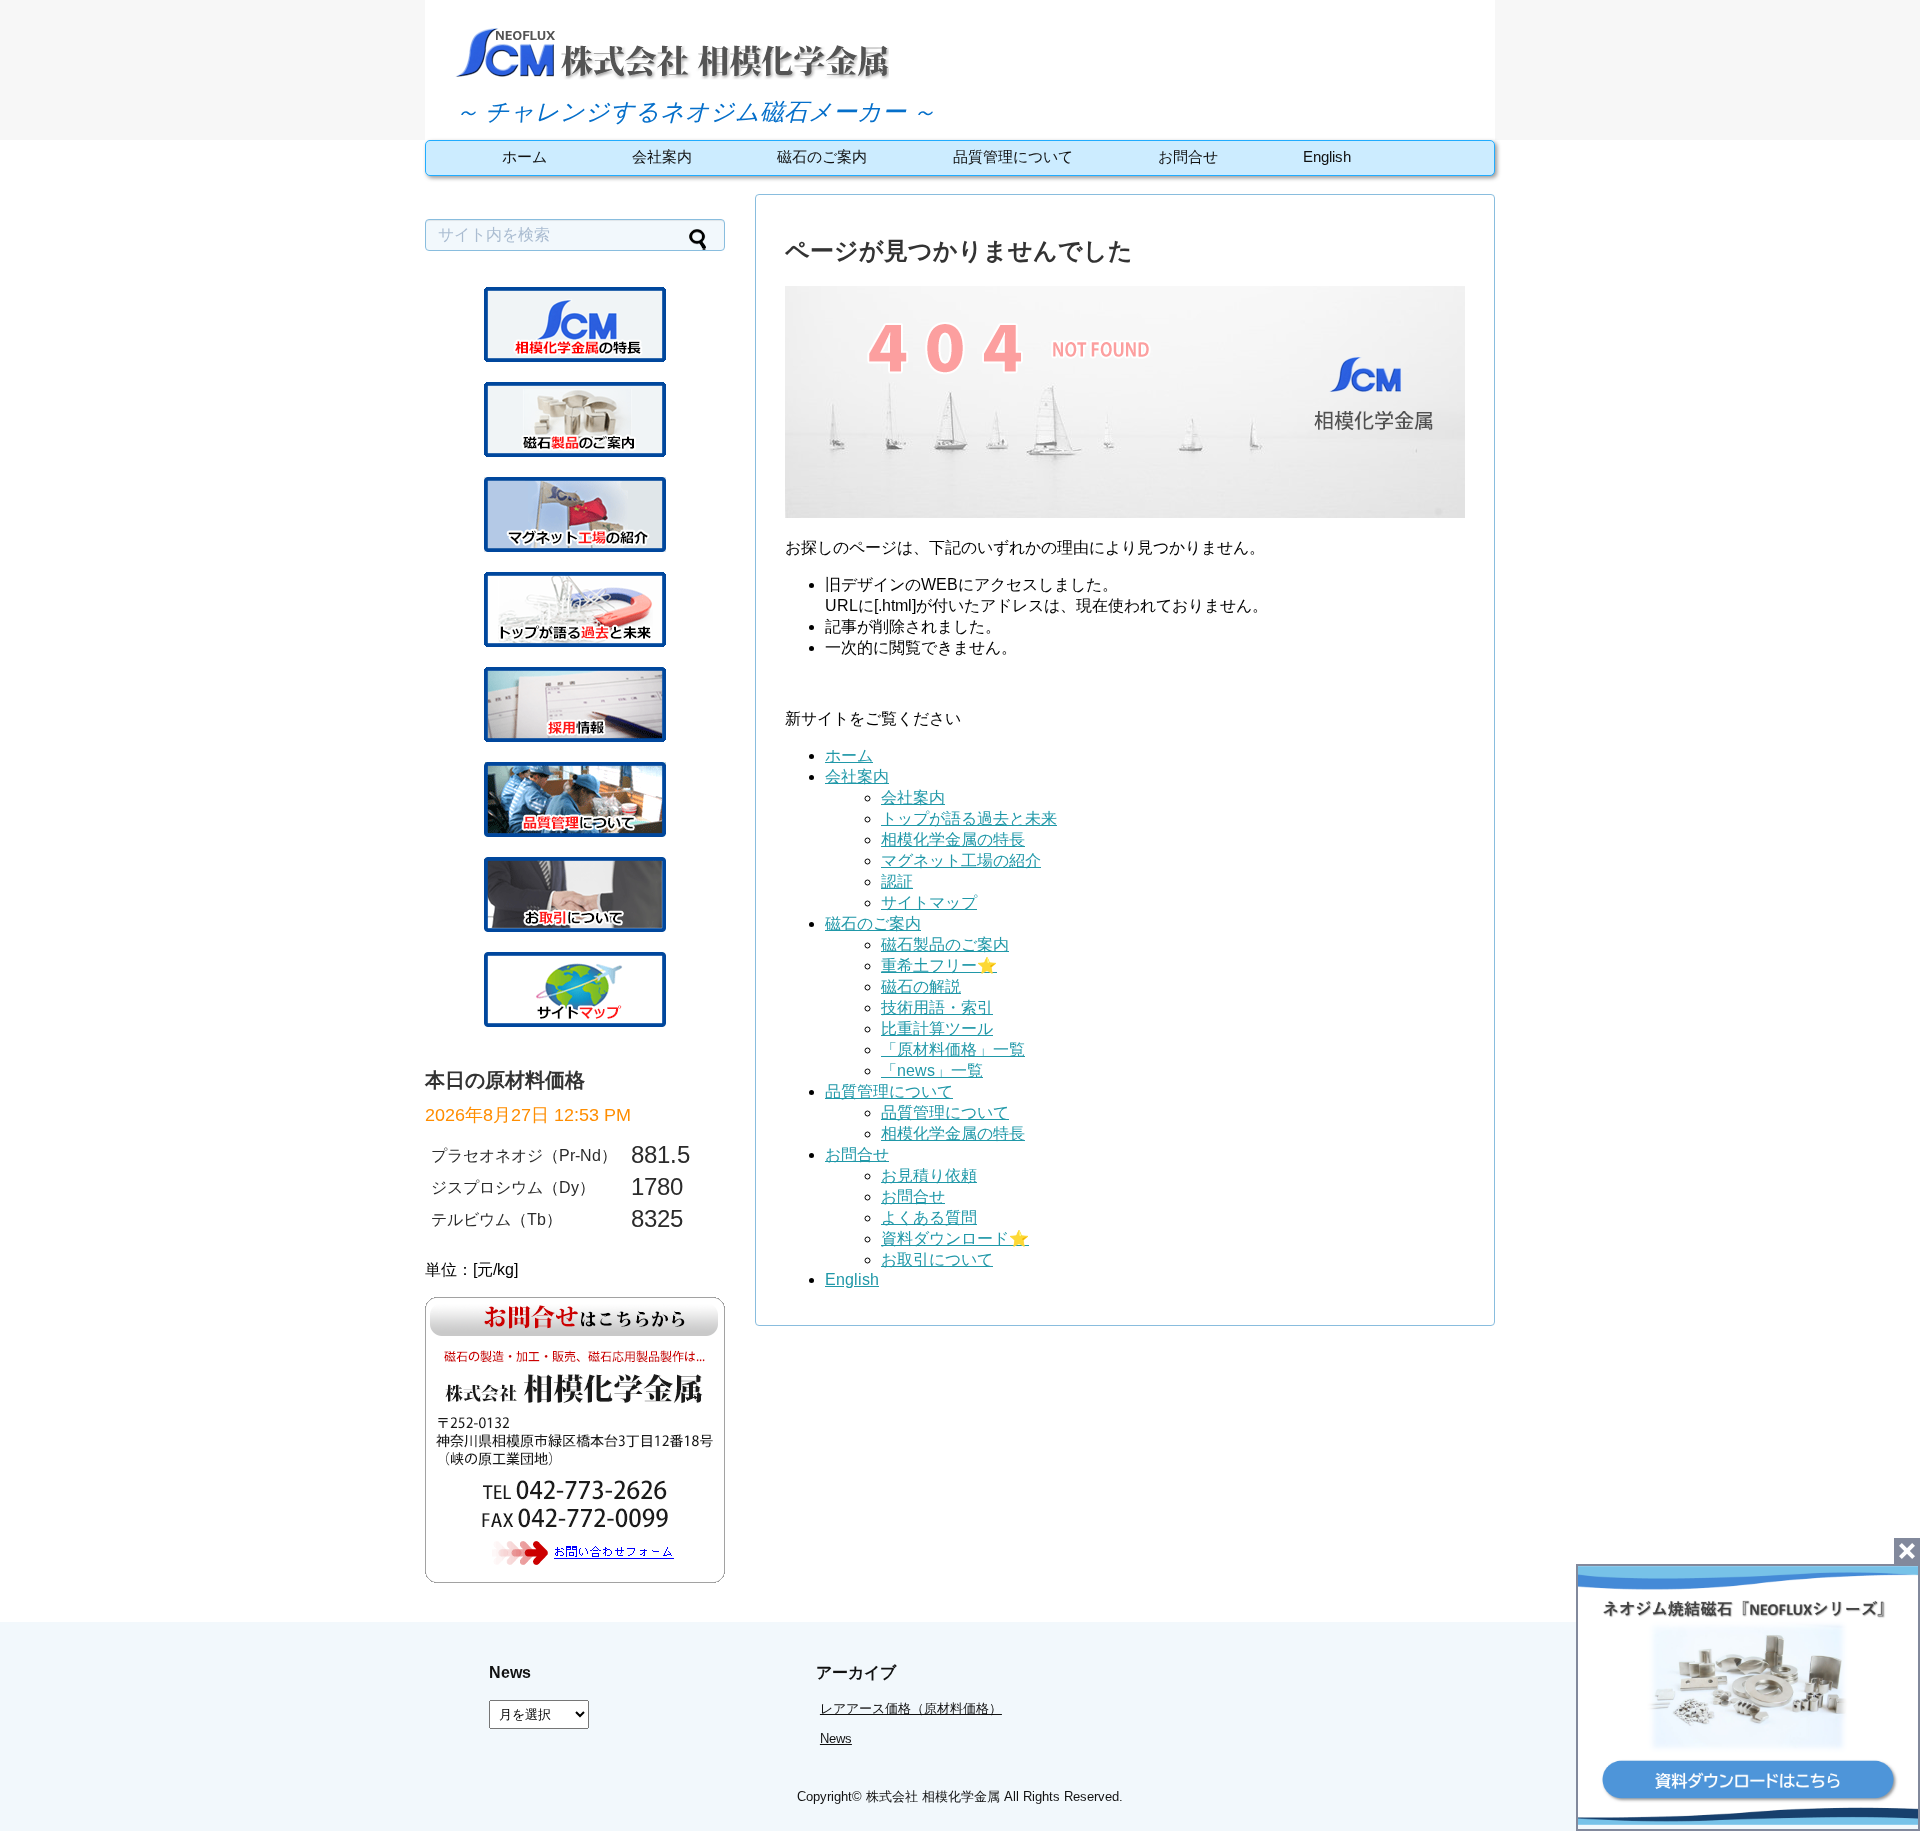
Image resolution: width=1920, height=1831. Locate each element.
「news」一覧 (932, 1070)
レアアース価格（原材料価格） (911, 1708)
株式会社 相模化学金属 (933, 1796)
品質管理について (1013, 156)
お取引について (937, 1259)
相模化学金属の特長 (953, 839)
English (1327, 156)
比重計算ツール (937, 1028)
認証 (897, 881)
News (836, 1738)
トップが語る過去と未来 (969, 818)
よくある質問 (929, 1217)
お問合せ (1188, 156)
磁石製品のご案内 (945, 944)
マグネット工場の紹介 (961, 860)
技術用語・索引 (937, 1007)
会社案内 (662, 156)
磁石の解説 (921, 986)
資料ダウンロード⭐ (955, 1238)
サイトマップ (929, 902)
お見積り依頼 (929, 1175)
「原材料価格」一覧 (953, 1049)
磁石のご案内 (822, 156)
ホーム (524, 156)
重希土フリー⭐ (939, 965)
